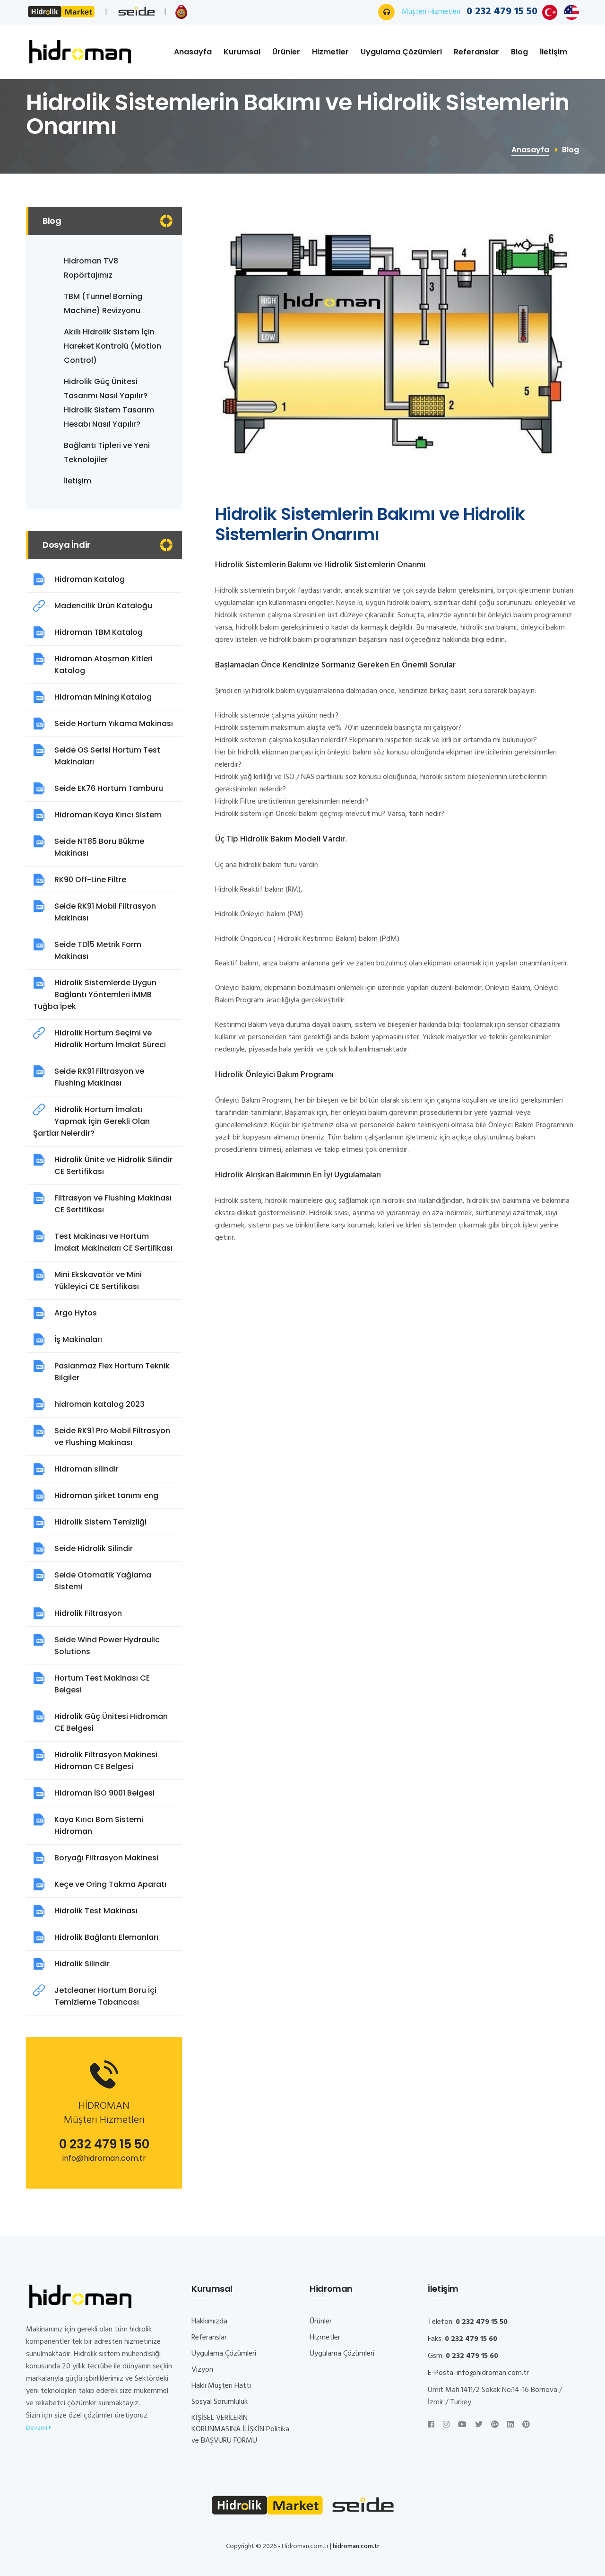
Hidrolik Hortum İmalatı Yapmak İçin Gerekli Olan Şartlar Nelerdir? (91, 1121)
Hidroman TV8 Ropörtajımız (91, 268)
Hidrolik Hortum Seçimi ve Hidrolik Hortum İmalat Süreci (110, 1039)
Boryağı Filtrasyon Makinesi (106, 1858)
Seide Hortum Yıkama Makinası (114, 723)
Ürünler (286, 52)
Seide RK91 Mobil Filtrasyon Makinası (105, 912)
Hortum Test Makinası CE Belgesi (102, 1684)
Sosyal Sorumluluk (220, 2402)
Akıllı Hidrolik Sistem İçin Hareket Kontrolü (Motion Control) (112, 346)
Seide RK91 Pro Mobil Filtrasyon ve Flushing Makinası (112, 1437)
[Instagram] (446, 2425)
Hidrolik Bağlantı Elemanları (106, 1937)
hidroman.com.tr (356, 2546)
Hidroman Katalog (90, 579)
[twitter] (479, 2425)
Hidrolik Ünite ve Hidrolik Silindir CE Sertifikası (113, 1165)
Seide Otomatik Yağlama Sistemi (103, 1581)
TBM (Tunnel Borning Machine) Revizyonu (103, 303)
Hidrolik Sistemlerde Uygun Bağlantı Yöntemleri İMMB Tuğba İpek (95, 994)
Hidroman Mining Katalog (103, 697)
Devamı (37, 2428)
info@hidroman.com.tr (104, 2158)
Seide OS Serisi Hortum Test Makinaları (107, 756)
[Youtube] (462, 2425)
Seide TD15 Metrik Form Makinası (98, 950)
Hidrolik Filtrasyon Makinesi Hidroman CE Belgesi (106, 1761)
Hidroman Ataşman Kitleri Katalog (104, 665)
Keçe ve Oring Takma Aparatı (110, 1884)
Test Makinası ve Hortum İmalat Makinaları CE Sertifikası (113, 1242)
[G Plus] (495, 2425)
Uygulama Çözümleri (401, 52)
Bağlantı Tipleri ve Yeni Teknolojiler (107, 452)
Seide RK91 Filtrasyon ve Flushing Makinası (99, 1077)
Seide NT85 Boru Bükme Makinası (99, 847)
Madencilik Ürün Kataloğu (103, 606)
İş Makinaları (78, 1339)
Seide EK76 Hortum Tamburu (109, 788)
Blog (519, 52)
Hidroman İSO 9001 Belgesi (104, 1793)
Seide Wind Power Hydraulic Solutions (107, 1646)
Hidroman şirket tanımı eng (106, 1495)
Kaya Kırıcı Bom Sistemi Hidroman (99, 1825)
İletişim (553, 52)
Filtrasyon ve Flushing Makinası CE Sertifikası (113, 1204)
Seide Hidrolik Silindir (94, 1548)
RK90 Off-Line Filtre (90, 880)
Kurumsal (242, 52)
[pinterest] (526, 2425)
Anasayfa (193, 52)
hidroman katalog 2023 (99, 1404)
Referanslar (476, 52)
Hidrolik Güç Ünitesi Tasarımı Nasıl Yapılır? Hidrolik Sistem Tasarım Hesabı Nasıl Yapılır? (109, 403)
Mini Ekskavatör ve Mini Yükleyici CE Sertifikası (98, 1280)
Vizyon (202, 2370)
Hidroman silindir (86, 1469)
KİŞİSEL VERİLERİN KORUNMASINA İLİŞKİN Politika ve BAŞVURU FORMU (240, 2429)
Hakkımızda (209, 2322)
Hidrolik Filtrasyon (88, 1613)
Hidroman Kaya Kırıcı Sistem (108, 815)
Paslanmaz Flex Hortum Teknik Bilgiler (112, 1372)
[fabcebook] (431, 2425)
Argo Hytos (76, 1313)
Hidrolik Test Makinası (96, 1911)
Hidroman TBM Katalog (99, 632)
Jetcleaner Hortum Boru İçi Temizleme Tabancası (105, 1996)
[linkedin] (510, 2425)
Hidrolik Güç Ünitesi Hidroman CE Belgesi (111, 1722)
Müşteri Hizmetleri (470, 12)
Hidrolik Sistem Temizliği (100, 1522)
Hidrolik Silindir (82, 1964)
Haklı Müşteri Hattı (221, 2386)
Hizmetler (330, 52)
